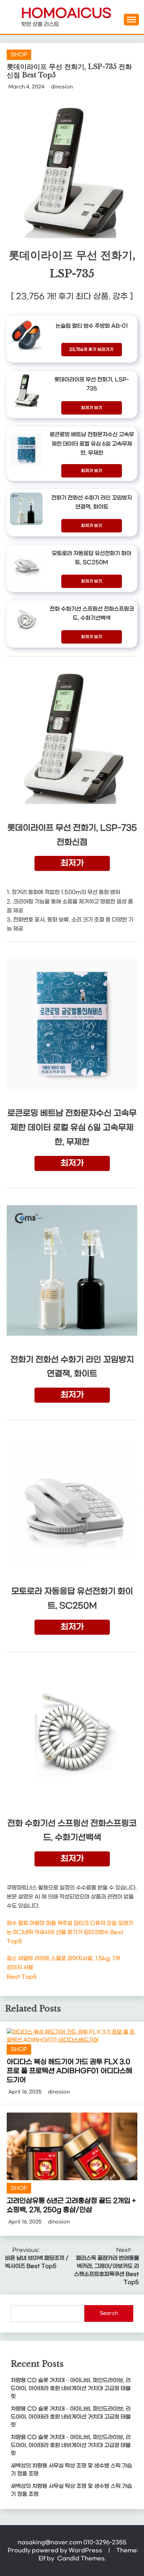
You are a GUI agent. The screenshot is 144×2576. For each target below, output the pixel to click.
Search (109, 2313)
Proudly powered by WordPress (56, 2550)
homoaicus (66, 14)
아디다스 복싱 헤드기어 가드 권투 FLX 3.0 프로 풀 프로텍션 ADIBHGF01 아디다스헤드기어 (69, 2071)
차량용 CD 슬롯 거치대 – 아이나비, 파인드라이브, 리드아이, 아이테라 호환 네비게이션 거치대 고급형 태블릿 (71, 2388)
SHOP (19, 55)
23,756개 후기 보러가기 (91, 350)
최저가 (72, 863)
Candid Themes (81, 2558)
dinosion (62, 87)
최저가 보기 (92, 408)
